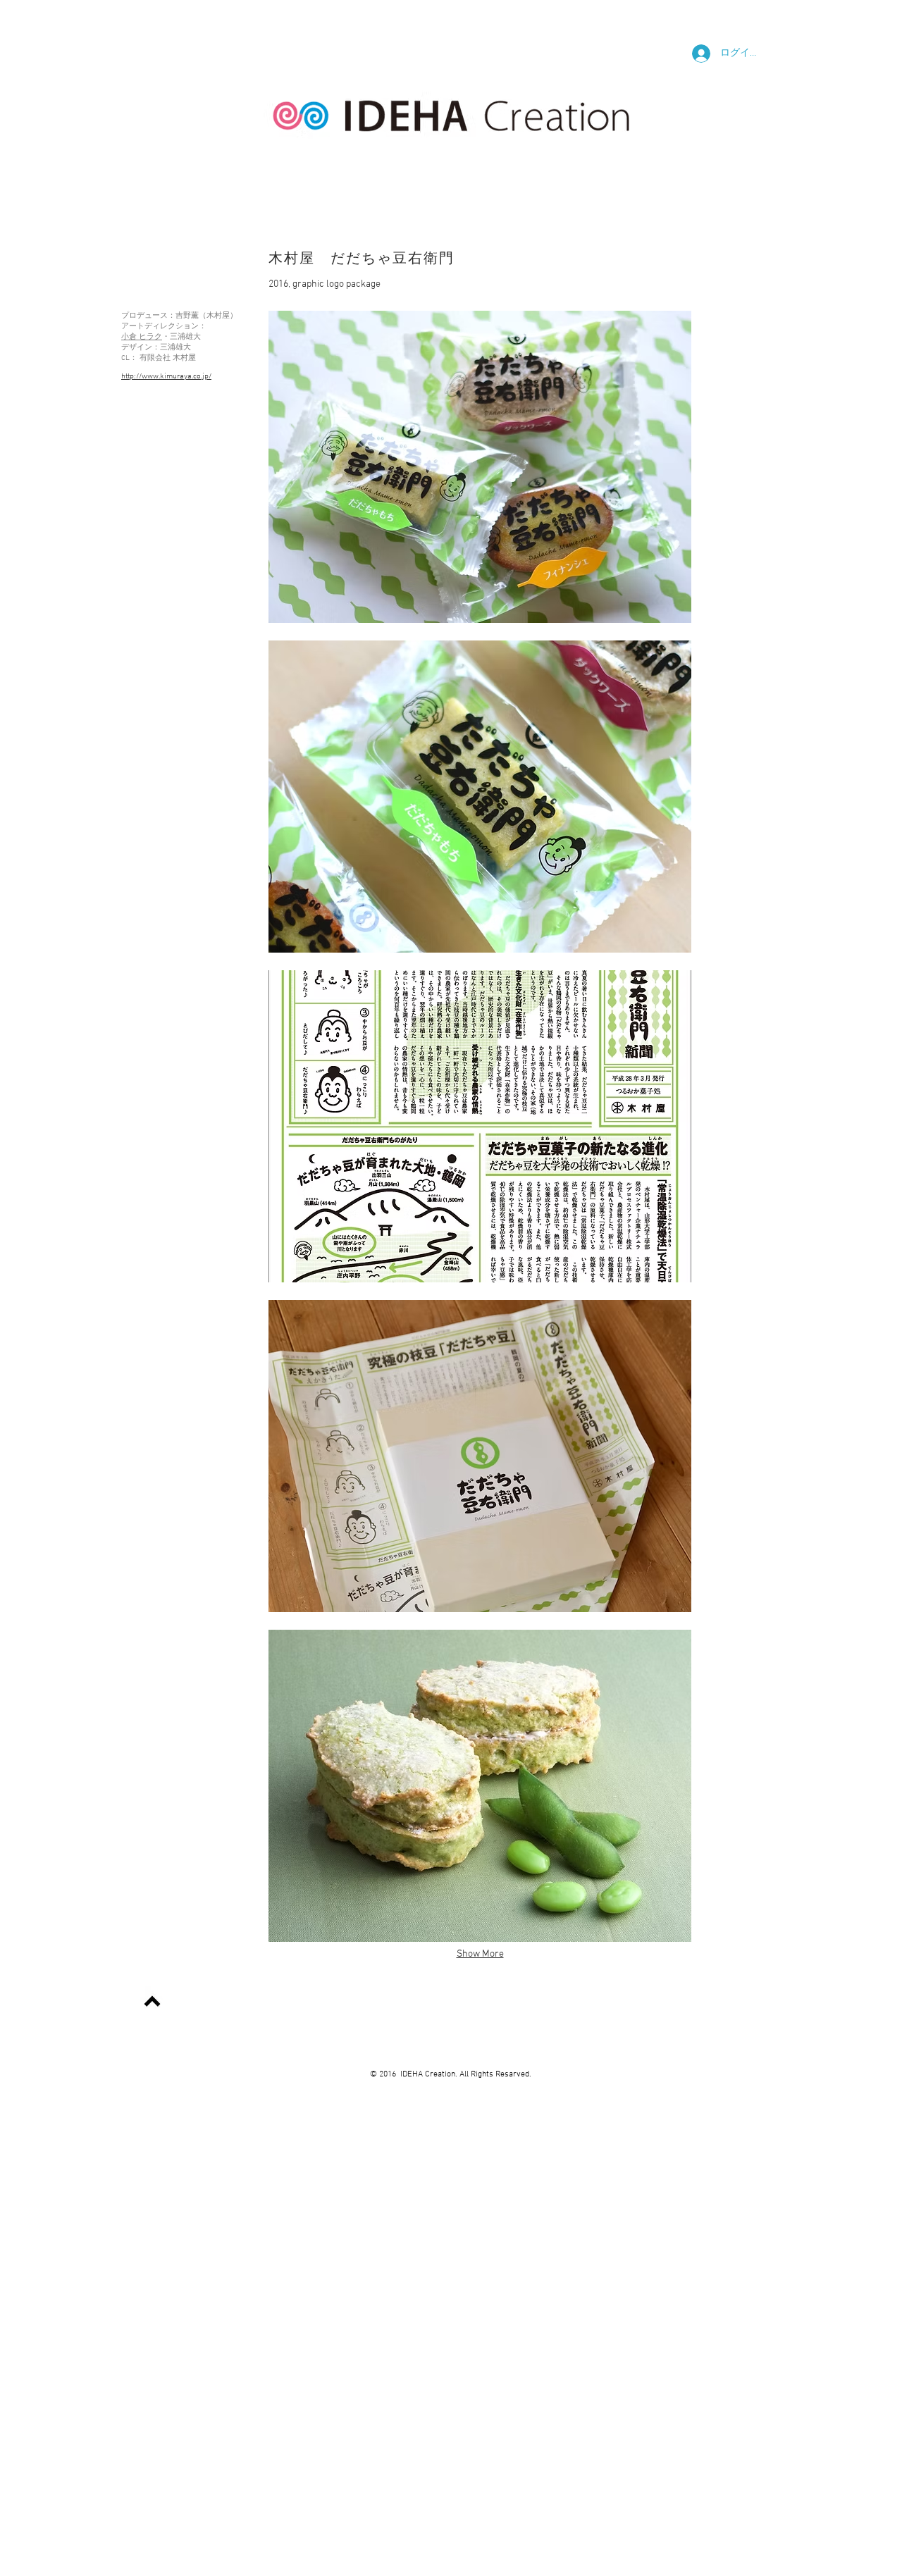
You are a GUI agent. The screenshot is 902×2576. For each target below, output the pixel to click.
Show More (480, 1954)
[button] (480, 467)
